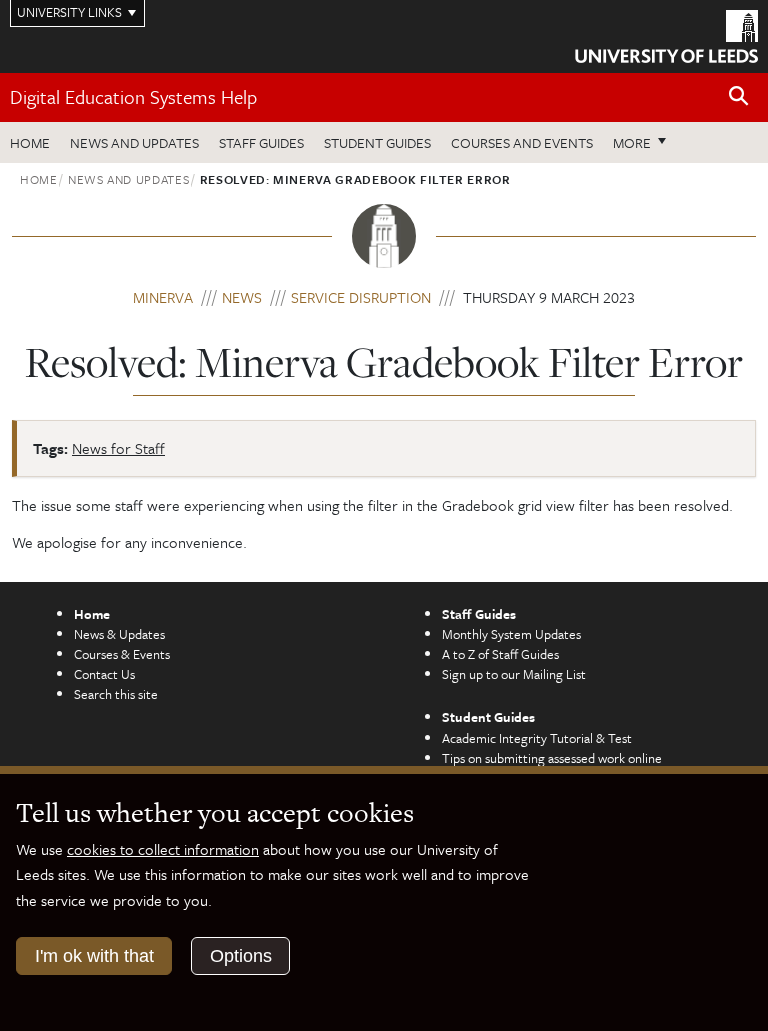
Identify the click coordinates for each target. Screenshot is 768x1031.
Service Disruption (361, 297)
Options (241, 956)
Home (30, 142)
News (242, 297)
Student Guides (377, 142)
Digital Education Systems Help (133, 96)
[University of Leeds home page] (666, 35)
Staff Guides (261, 142)
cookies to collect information (163, 849)
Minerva (163, 297)
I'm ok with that (94, 956)
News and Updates (134, 142)
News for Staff (118, 448)
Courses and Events (522, 142)
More (645, 142)
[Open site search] (739, 96)
